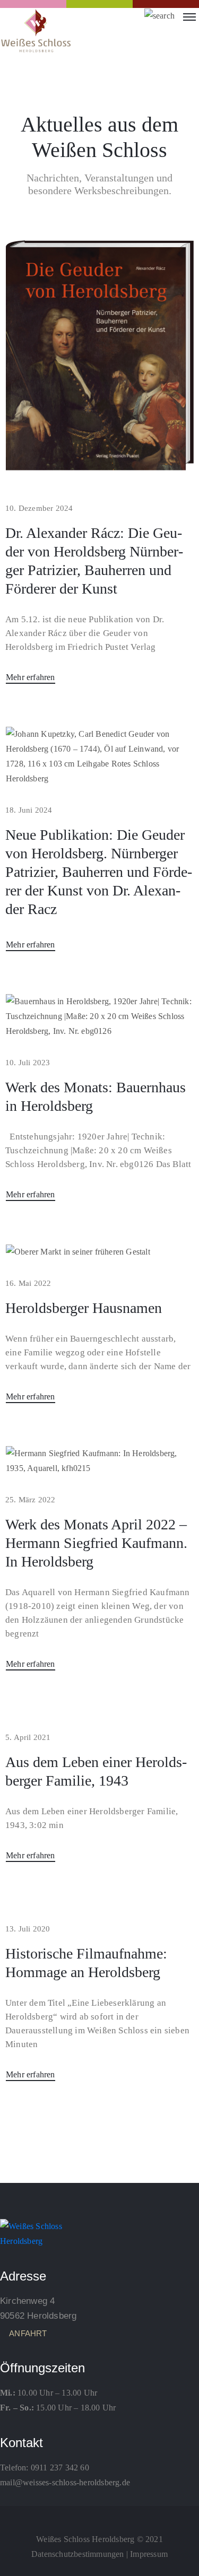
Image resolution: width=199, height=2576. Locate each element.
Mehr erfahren (31, 677)
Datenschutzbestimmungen (78, 2554)
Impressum (149, 2554)
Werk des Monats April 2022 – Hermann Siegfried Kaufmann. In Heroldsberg (96, 1543)
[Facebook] (100, 2516)
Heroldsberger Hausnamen (84, 1308)
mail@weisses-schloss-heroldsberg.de (65, 2482)
